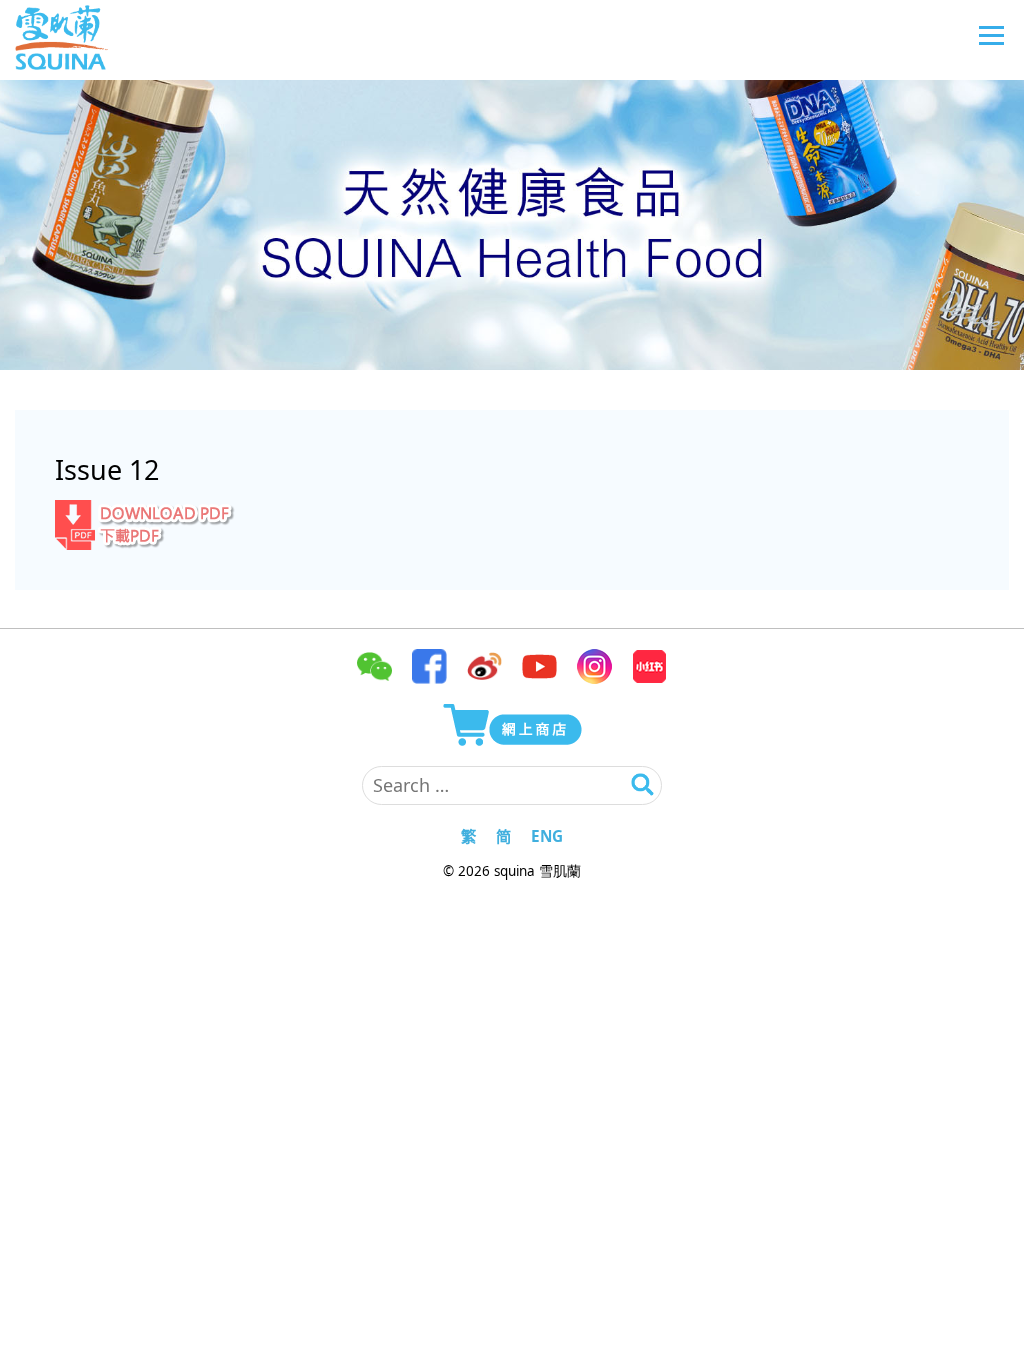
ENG (547, 836)
